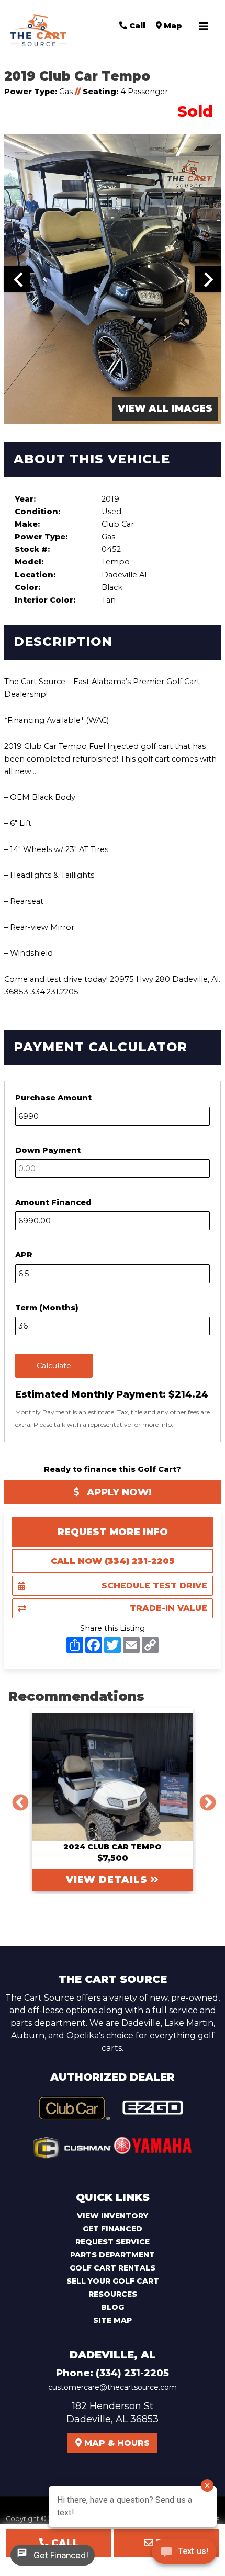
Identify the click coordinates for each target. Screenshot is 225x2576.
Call (136, 26)
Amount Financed (53, 1202)
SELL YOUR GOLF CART (113, 2281)
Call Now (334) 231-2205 (113, 1561)
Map (172, 26)
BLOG (113, 2307)
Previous (16, 1799)
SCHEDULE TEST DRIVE (154, 1586)
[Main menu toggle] (204, 26)
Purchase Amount (53, 1098)
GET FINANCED (113, 2229)
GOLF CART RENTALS (113, 2268)
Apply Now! (118, 1492)
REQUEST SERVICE (113, 2242)
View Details (108, 1880)
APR (24, 1255)
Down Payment (48, 1150)
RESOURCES (113, 2294)
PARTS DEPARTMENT (113, 2255)
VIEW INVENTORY (113, 2216)
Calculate (54, 1366)
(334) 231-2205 (132, 2373)
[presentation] (17, 279)
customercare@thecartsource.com (113, 2387)
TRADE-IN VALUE (168, 1608)
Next (204, 1799)
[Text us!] (184, 2554)
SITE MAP (113, 2320)
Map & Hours (116, 2443)
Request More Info (113, 1532)
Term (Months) (47, 1308)
